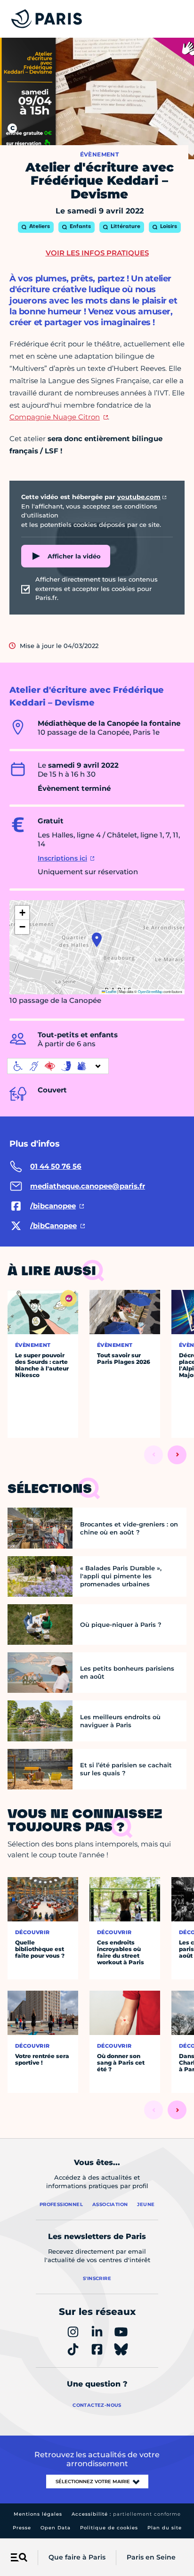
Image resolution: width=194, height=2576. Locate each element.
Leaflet (111, 991)
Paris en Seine (151, 2557)
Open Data (56, 2528)
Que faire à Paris (77, 2557)
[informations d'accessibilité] (58, 1066)
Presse (22, 2528)
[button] (97, 940)
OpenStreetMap (150, 991)
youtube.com (139, 497)
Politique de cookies (109, 2528)
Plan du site (165, 2528)
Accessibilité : (126, 2514)
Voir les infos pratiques (97, 253)
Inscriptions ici (62, 858)
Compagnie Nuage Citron (55, 417)
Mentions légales (38, 2514)
